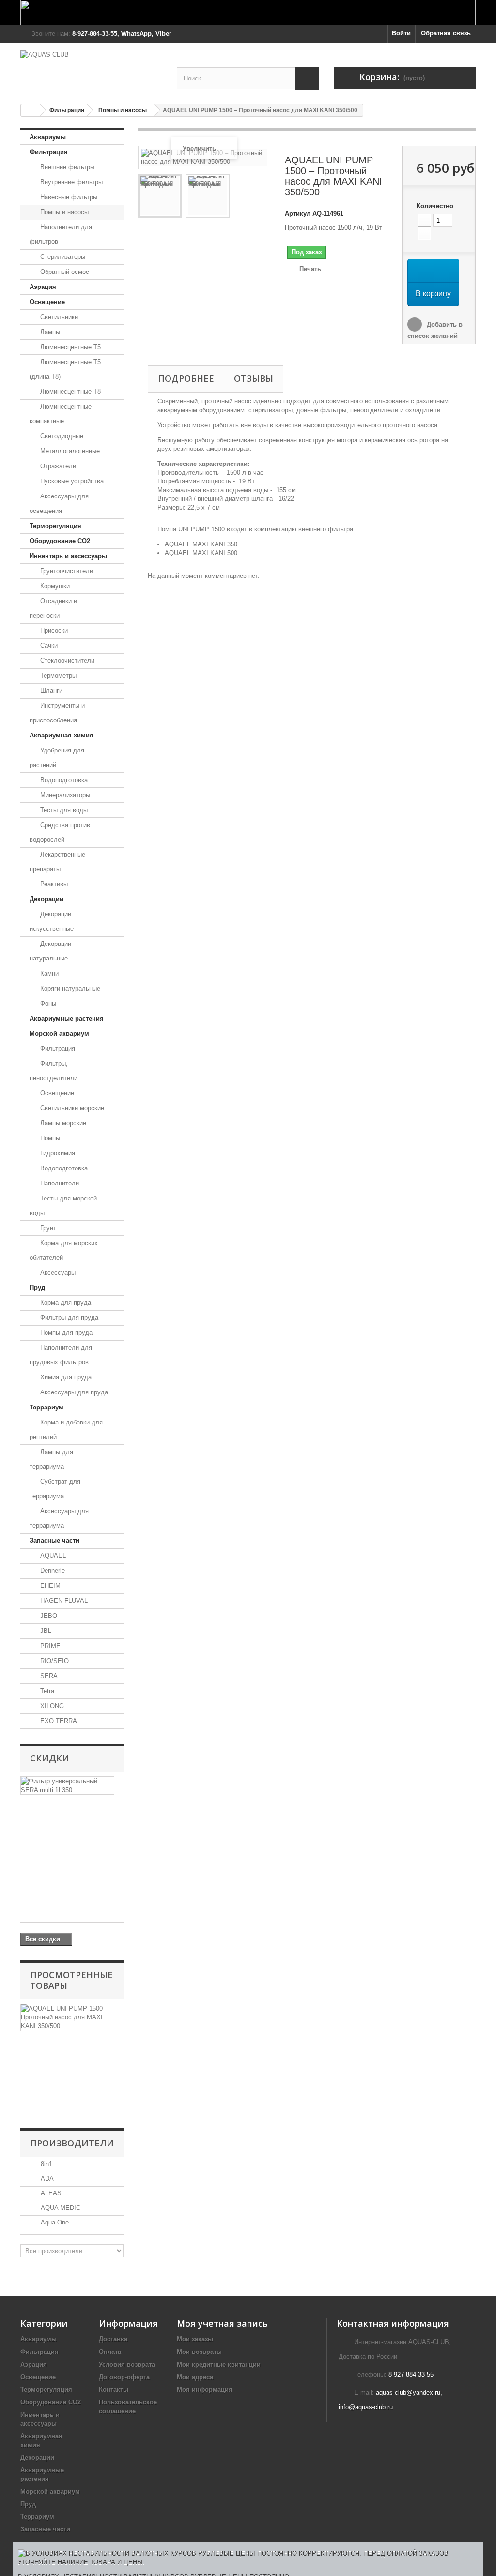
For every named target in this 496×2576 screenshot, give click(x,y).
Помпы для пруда (65, 1333)
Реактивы (53, 884)
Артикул (298, 214)
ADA (46, 2179)
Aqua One (54, 2222)
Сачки (48, 646)
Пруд (37, 1288)
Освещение (47, 302)
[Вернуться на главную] (31, 110)
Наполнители (59, 1183)
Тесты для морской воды (63, 1206)
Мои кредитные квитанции (219, 2364)
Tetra (46, 1691)
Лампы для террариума (51, 1459)
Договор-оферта (124, 2377)
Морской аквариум (59, 1033)
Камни (48, 973)
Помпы (49, 1138)
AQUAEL (52, 1556)
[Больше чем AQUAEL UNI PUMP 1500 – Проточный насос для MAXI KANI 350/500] (67, 2017)
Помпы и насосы (123, 110)
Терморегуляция (55, 526)
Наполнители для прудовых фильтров (61, 1355)
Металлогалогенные (69, 451)
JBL (45, 1631)
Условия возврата (127, 2364)
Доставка (113, 2339)
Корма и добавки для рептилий (66, 1430)
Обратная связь (446, 33)
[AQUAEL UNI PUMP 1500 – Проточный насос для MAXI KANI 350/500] (160, 196)
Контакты (114, 2390)
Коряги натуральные (69, 988)
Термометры (57, 676)
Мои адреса (195, 2377)
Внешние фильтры (66, 167)
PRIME (49, 1646)
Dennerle (52, 1571)
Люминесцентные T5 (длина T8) (65, 369)
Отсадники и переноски (53, 608)
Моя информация (205, 2390)
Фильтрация (67, 110)
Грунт (47, 1228)
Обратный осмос (64, 272)
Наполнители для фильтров (61, 234)
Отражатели (57, 466)
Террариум (46, 1407)
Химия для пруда (65, 1377)
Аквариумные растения (67, 1018)
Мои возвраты (199, 2352)
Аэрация (43, 287)
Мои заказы (195, 2339)
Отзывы (254, 378)
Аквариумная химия (62, 735)
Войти (401, 33)
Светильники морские (71, 1108)
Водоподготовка (63, 780)
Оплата (110, 2352)
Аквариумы (48, 137)
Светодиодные (61, 436)
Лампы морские (62, 1123)
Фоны (47, 1003)
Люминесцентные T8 (70, 392)
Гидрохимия (57, 1153)
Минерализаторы (64, 795)
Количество (435, 206)
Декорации (46, 899)
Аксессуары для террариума (59, 1518)
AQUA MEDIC (60, 2208)
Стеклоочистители (66, 661)
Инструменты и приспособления (57, 713)
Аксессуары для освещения (59, 504)
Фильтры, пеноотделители (54, 1071)
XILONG (51, 1706)
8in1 (46, 2164)
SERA (48, 1676)
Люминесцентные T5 (70, 347)
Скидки (50, 1758)
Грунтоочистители (66, 571)
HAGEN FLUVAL (63, 1601)
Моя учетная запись (222, 2323)
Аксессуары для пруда (73, 1392)
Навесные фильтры (68, 197)
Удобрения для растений (57, 758)
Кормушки (54, 586)
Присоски (53, 631)
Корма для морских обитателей (64, 1250)
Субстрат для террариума (55, 1489)
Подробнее (186, 378)
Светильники (58, 317)
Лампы (49, 332)
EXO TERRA (58, 1721)
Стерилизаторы (62, 257)
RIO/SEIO (54, 1661)
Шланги (50, 691)
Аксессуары (57, 1272)
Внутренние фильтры (70, 182)
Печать (310, 269)
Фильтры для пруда (68, 1318)
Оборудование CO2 (60, 541)
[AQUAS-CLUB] (91, 69)
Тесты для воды (63, 810)
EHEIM (49, 1586)
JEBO (48, 1616)
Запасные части (54, 1541)
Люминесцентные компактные (61, 414)
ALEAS (50, 2193)
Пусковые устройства (71, 481)
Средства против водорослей (60, 832)
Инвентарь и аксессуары (68, 556)
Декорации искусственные (52, 921)
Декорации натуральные (50, 951)
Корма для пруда (65, 1303)
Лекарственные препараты (57, 862)
